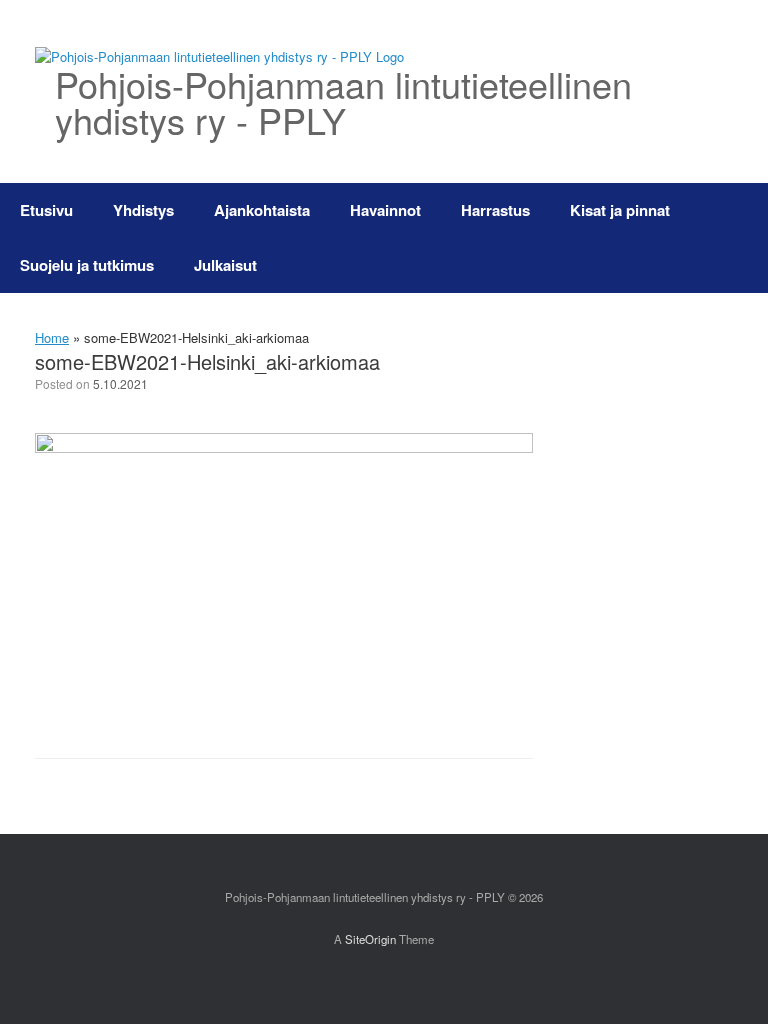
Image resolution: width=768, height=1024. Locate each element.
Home (52, 337)
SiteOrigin (370, 939)
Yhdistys (143, 210)
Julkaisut (225, 265)
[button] (738, 238)
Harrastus (495, 210)
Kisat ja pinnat (620, 210)
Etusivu (46, 210)
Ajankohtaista (262, 210)
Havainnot (385, 210)
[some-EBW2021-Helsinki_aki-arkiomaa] (284, 447)
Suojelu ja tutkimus (87, 265)
